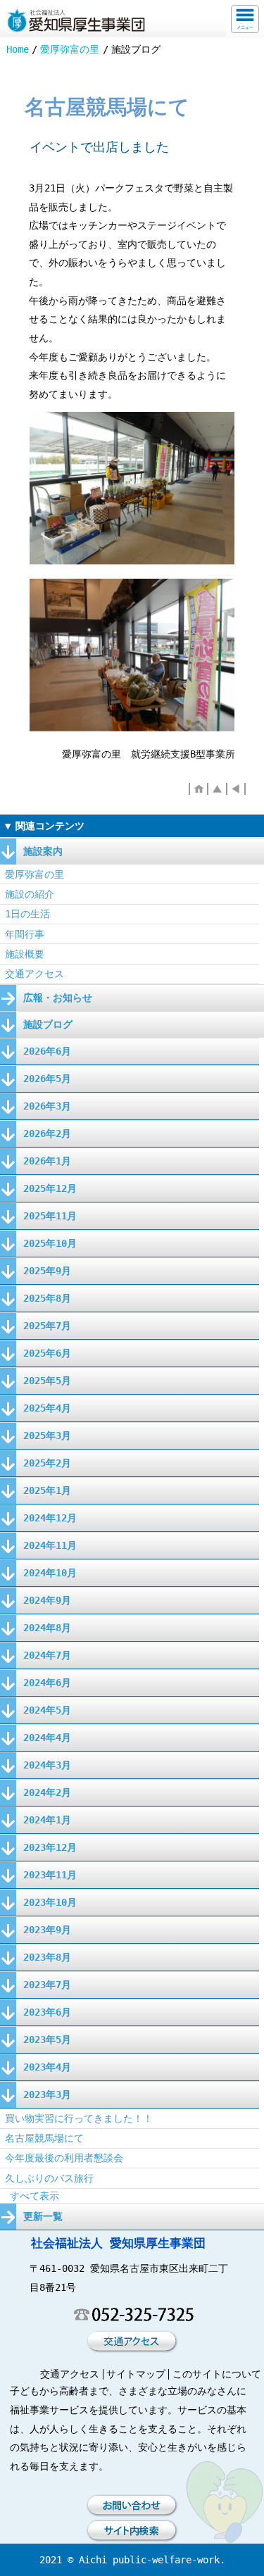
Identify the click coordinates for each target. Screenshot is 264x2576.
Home (18, 49)
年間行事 (25, 934)
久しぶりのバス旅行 (49, 2178)
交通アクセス (34, 974)
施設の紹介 (30, 894)
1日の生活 (27, 914)
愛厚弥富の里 (70, 49)
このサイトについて (217, 2374)
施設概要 (25, 954)
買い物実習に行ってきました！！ (79, 2118)
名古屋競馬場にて (44, 2138)
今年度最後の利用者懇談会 (64, 2158)
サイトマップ (136, 2374)
